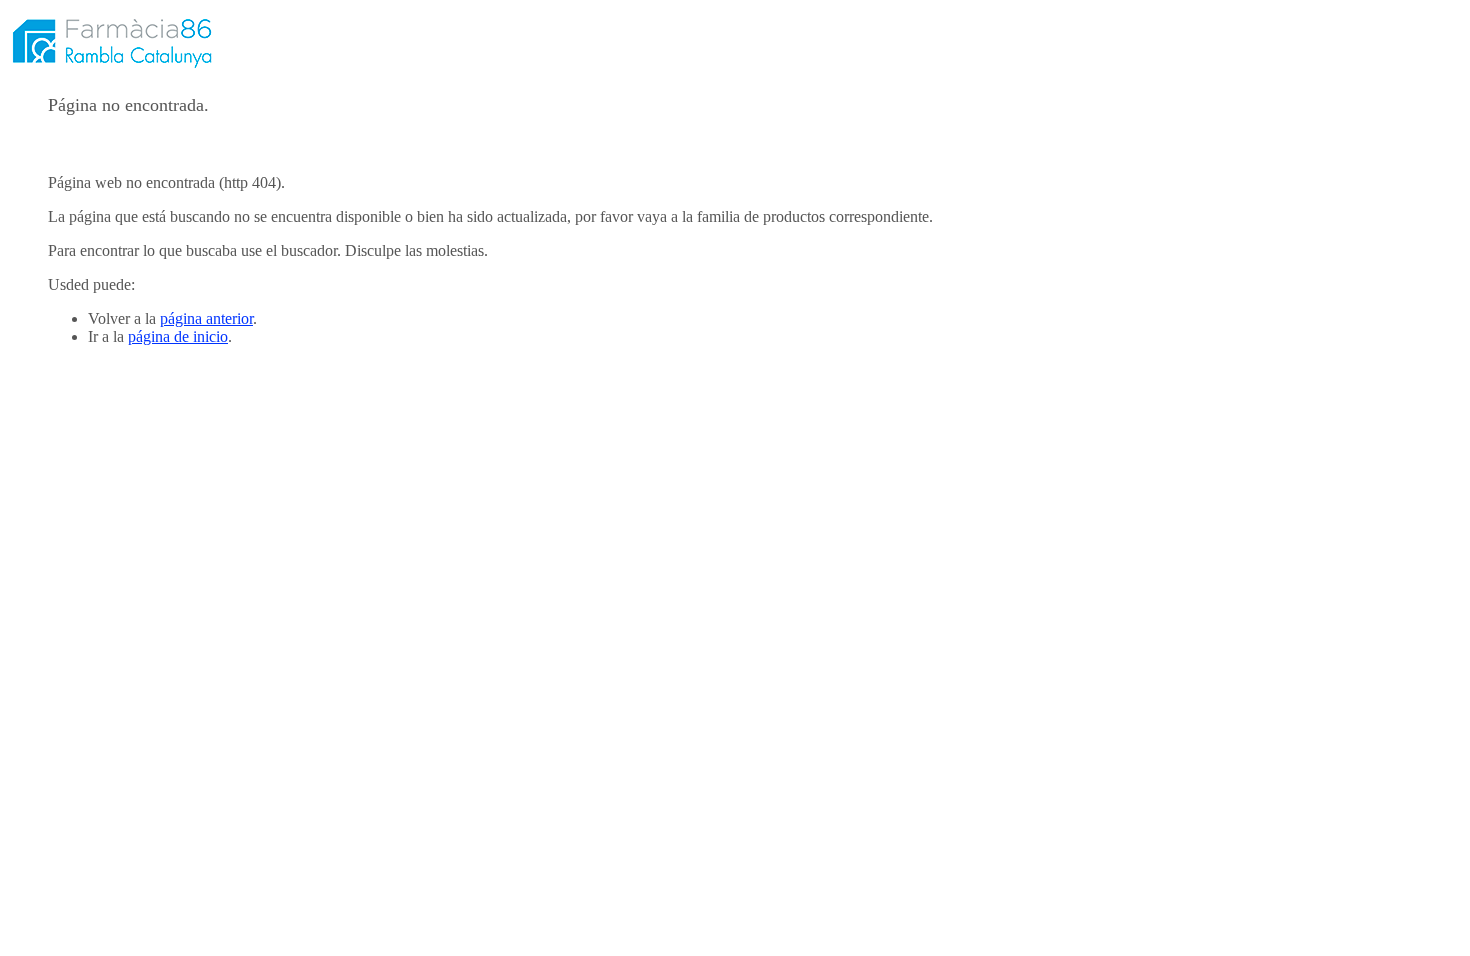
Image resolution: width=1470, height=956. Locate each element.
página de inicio (178, 336)
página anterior (206, 318)
